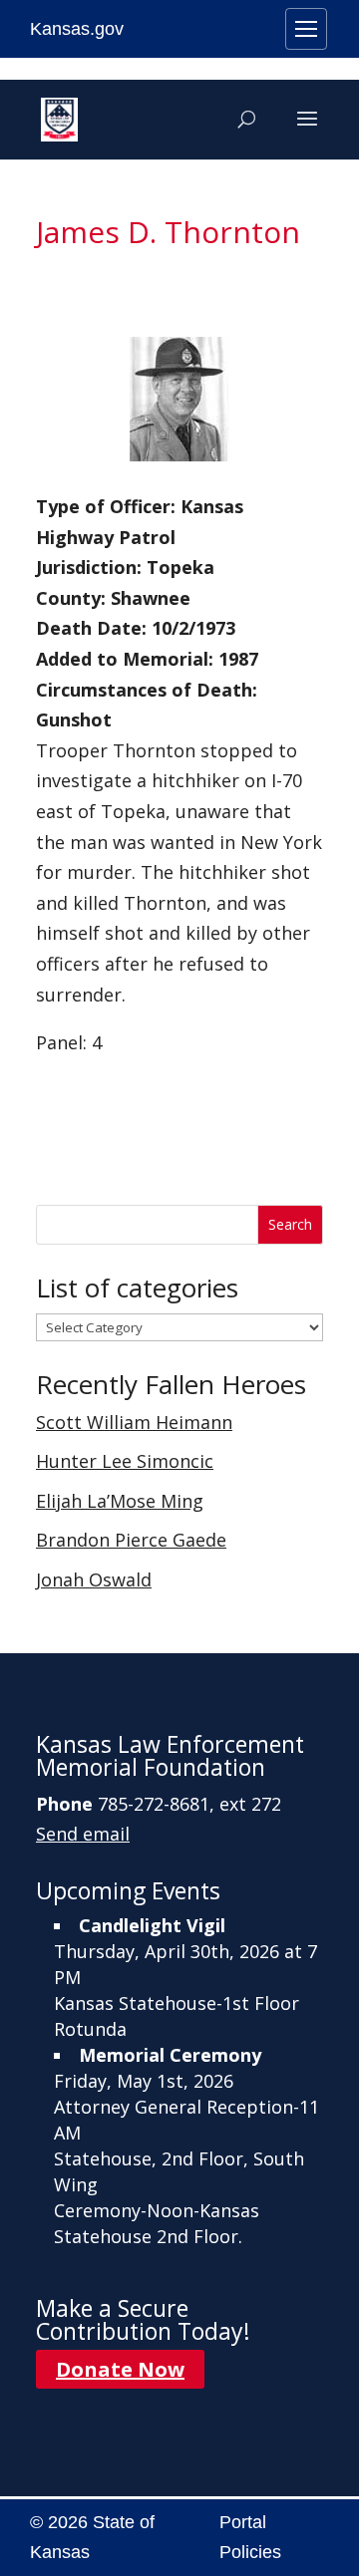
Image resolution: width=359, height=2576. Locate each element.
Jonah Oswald (94, 1579)
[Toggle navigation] (306, 29)
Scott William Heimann (134, 1422)
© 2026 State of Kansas (92, 2538)
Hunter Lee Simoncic (125, 1461)
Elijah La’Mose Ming (120, 1501)
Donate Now (120, 2369)
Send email (83, 1834)
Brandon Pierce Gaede (131, 1540)
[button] (307, 132)
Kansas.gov (77, 29)
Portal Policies (250, 2538)
